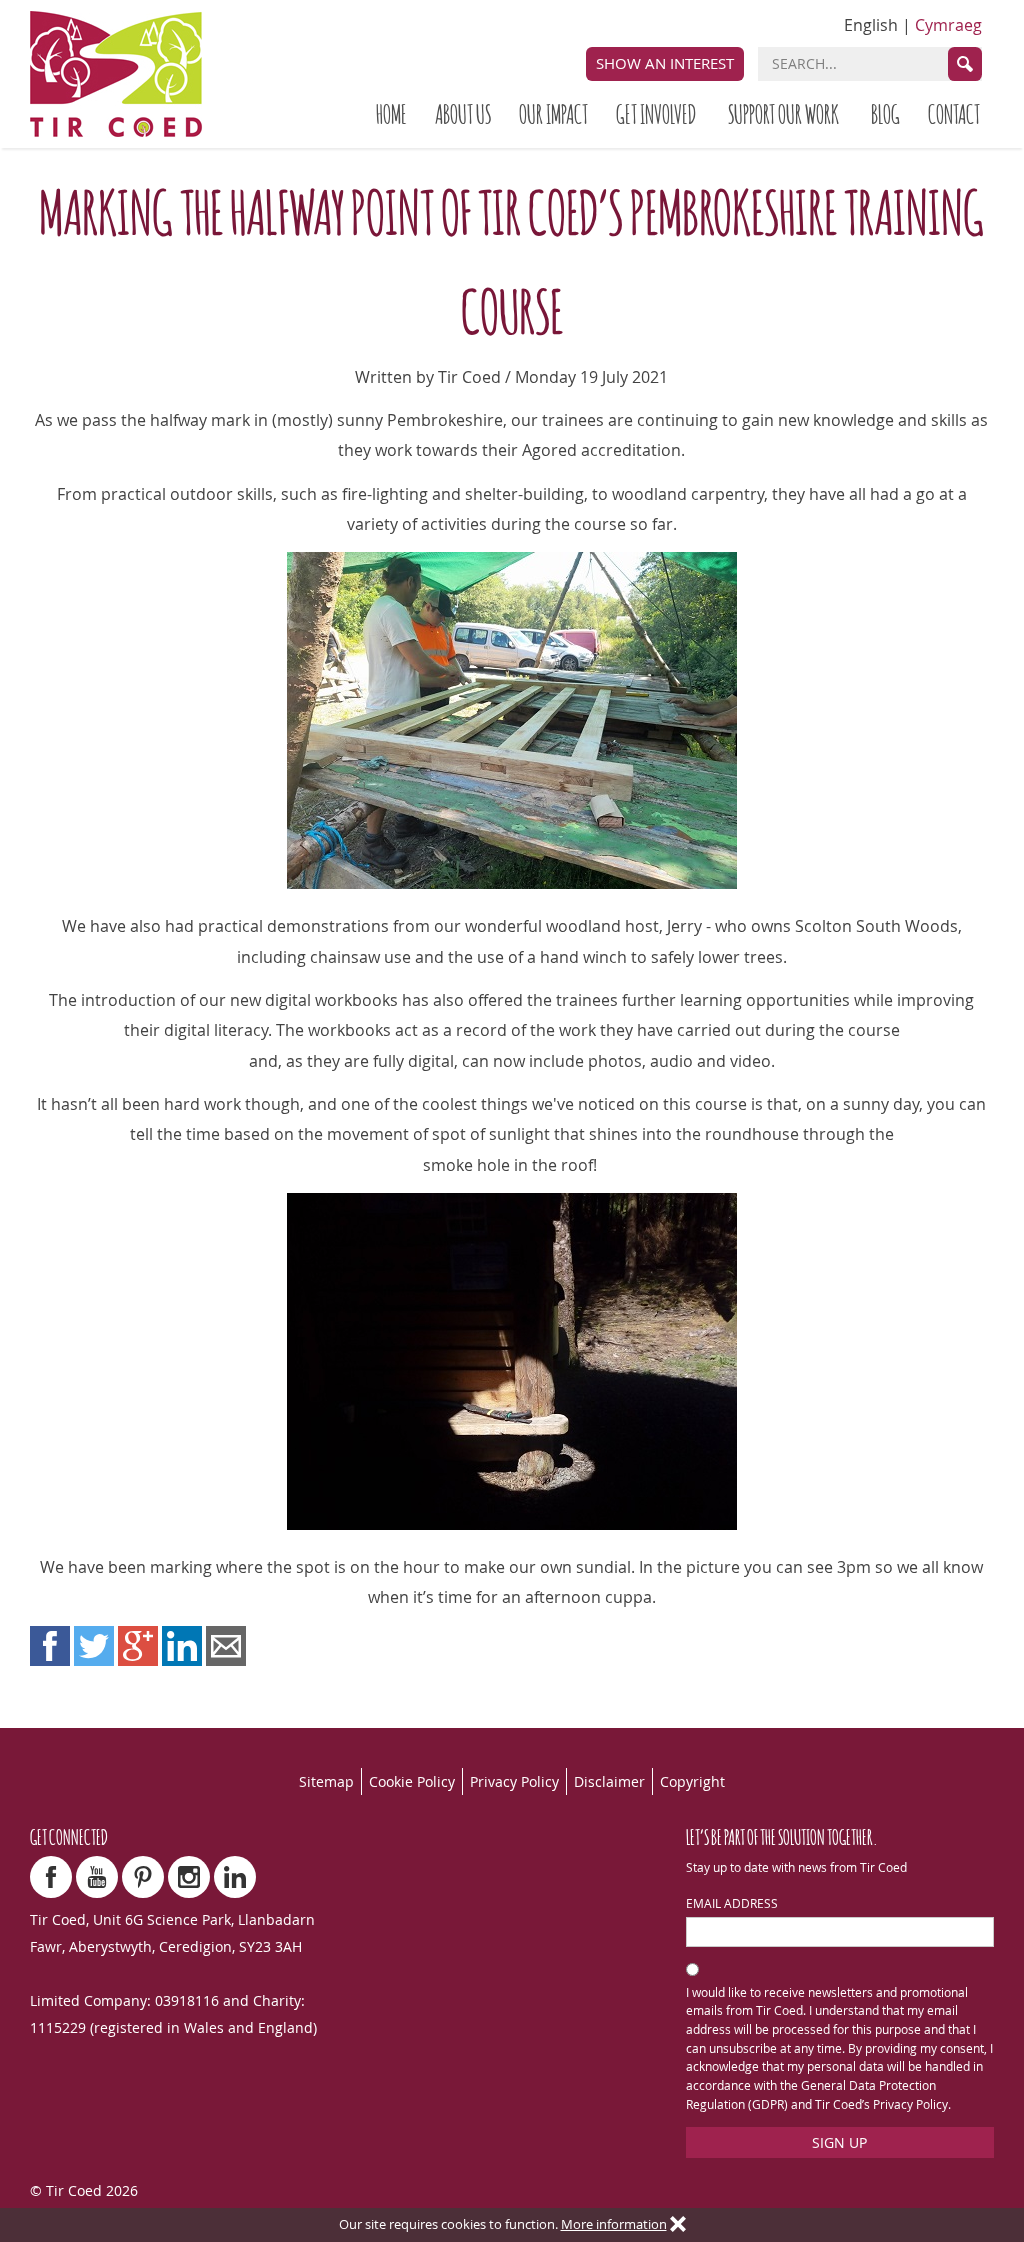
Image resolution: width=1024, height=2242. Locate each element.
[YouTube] (97, 1877)
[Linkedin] (235, 1877)
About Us (463, 112)
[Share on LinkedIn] (182, 1646)
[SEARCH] (965, 64)
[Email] (226, 1646)
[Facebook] (51, 1877)
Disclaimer (609, 1781)
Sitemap (326, 1781)
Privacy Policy (514, 1781)
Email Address (732, 1903)
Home (391, 112)
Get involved (656, 112)
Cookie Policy (412, 1781)
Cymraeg (948, 25)
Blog (885, 112)
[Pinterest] (143, 1877)
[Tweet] (94, 1646)
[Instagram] (189, 1877)
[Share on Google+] (138, 1646)
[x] (678, 2225)
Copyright (692, 1781)
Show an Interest (665, 63)
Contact (954, 112)
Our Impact (553, 112)
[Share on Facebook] (50, 1646)
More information (614, 2224)
